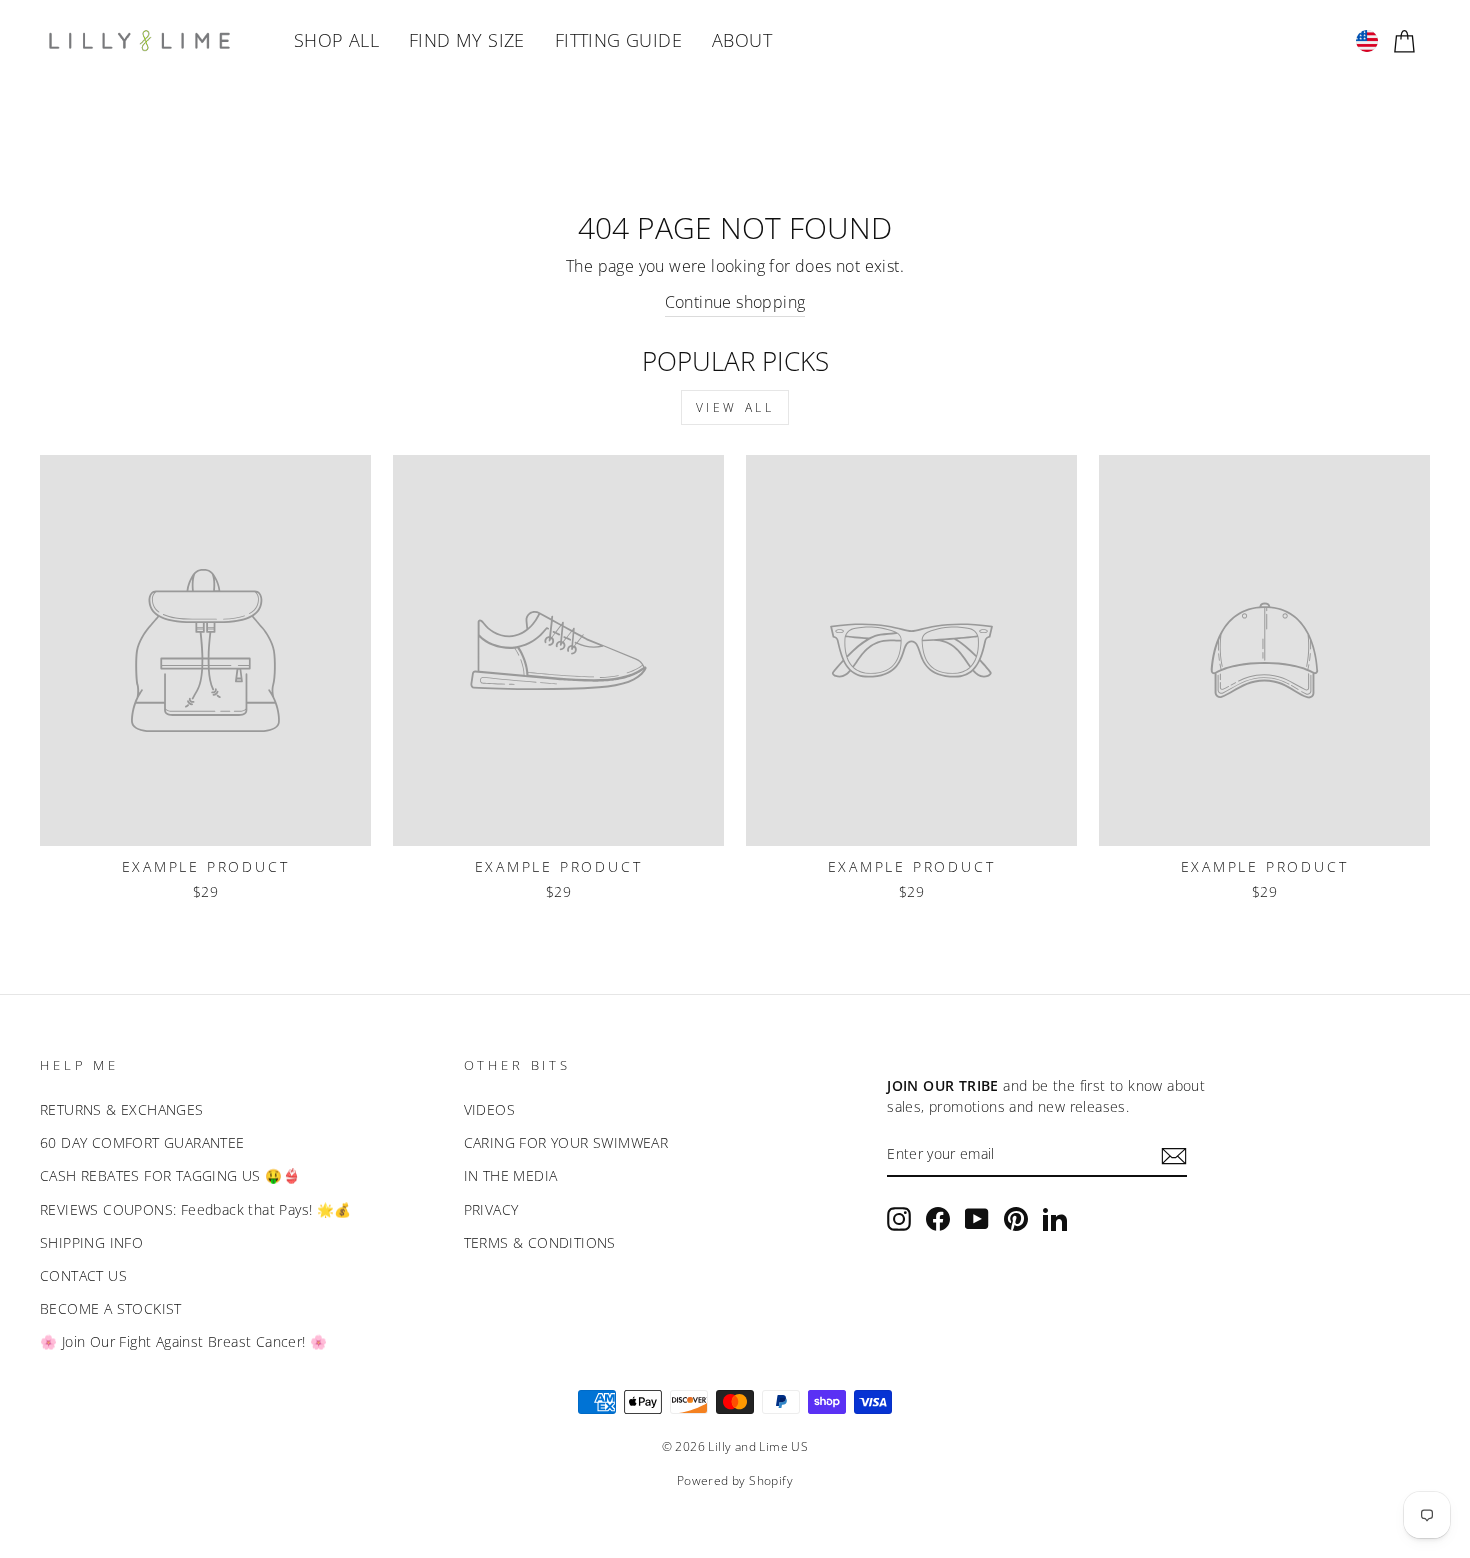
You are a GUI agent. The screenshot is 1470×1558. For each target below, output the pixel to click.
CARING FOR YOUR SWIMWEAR (566, 1142)
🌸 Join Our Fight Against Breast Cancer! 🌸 (183, 1341)
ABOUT (742, 40)
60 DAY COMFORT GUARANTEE (142, 1142)
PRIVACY (491, 1209)
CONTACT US (83, 1275)
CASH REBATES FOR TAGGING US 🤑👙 (170, 1175)
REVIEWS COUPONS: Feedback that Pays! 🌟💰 (196, 1209)
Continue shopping (735, 302)
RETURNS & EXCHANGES (122, 1109)
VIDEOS (489, 1109)
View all (735, 407)
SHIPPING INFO (91, 1242)
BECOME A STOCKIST (111, 1308)
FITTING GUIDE (618, 40)
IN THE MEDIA (511, 1175)
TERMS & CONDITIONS (540, 1242)
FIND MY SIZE (467, 40)
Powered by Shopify (735, 1480)
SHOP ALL (336, 40)
